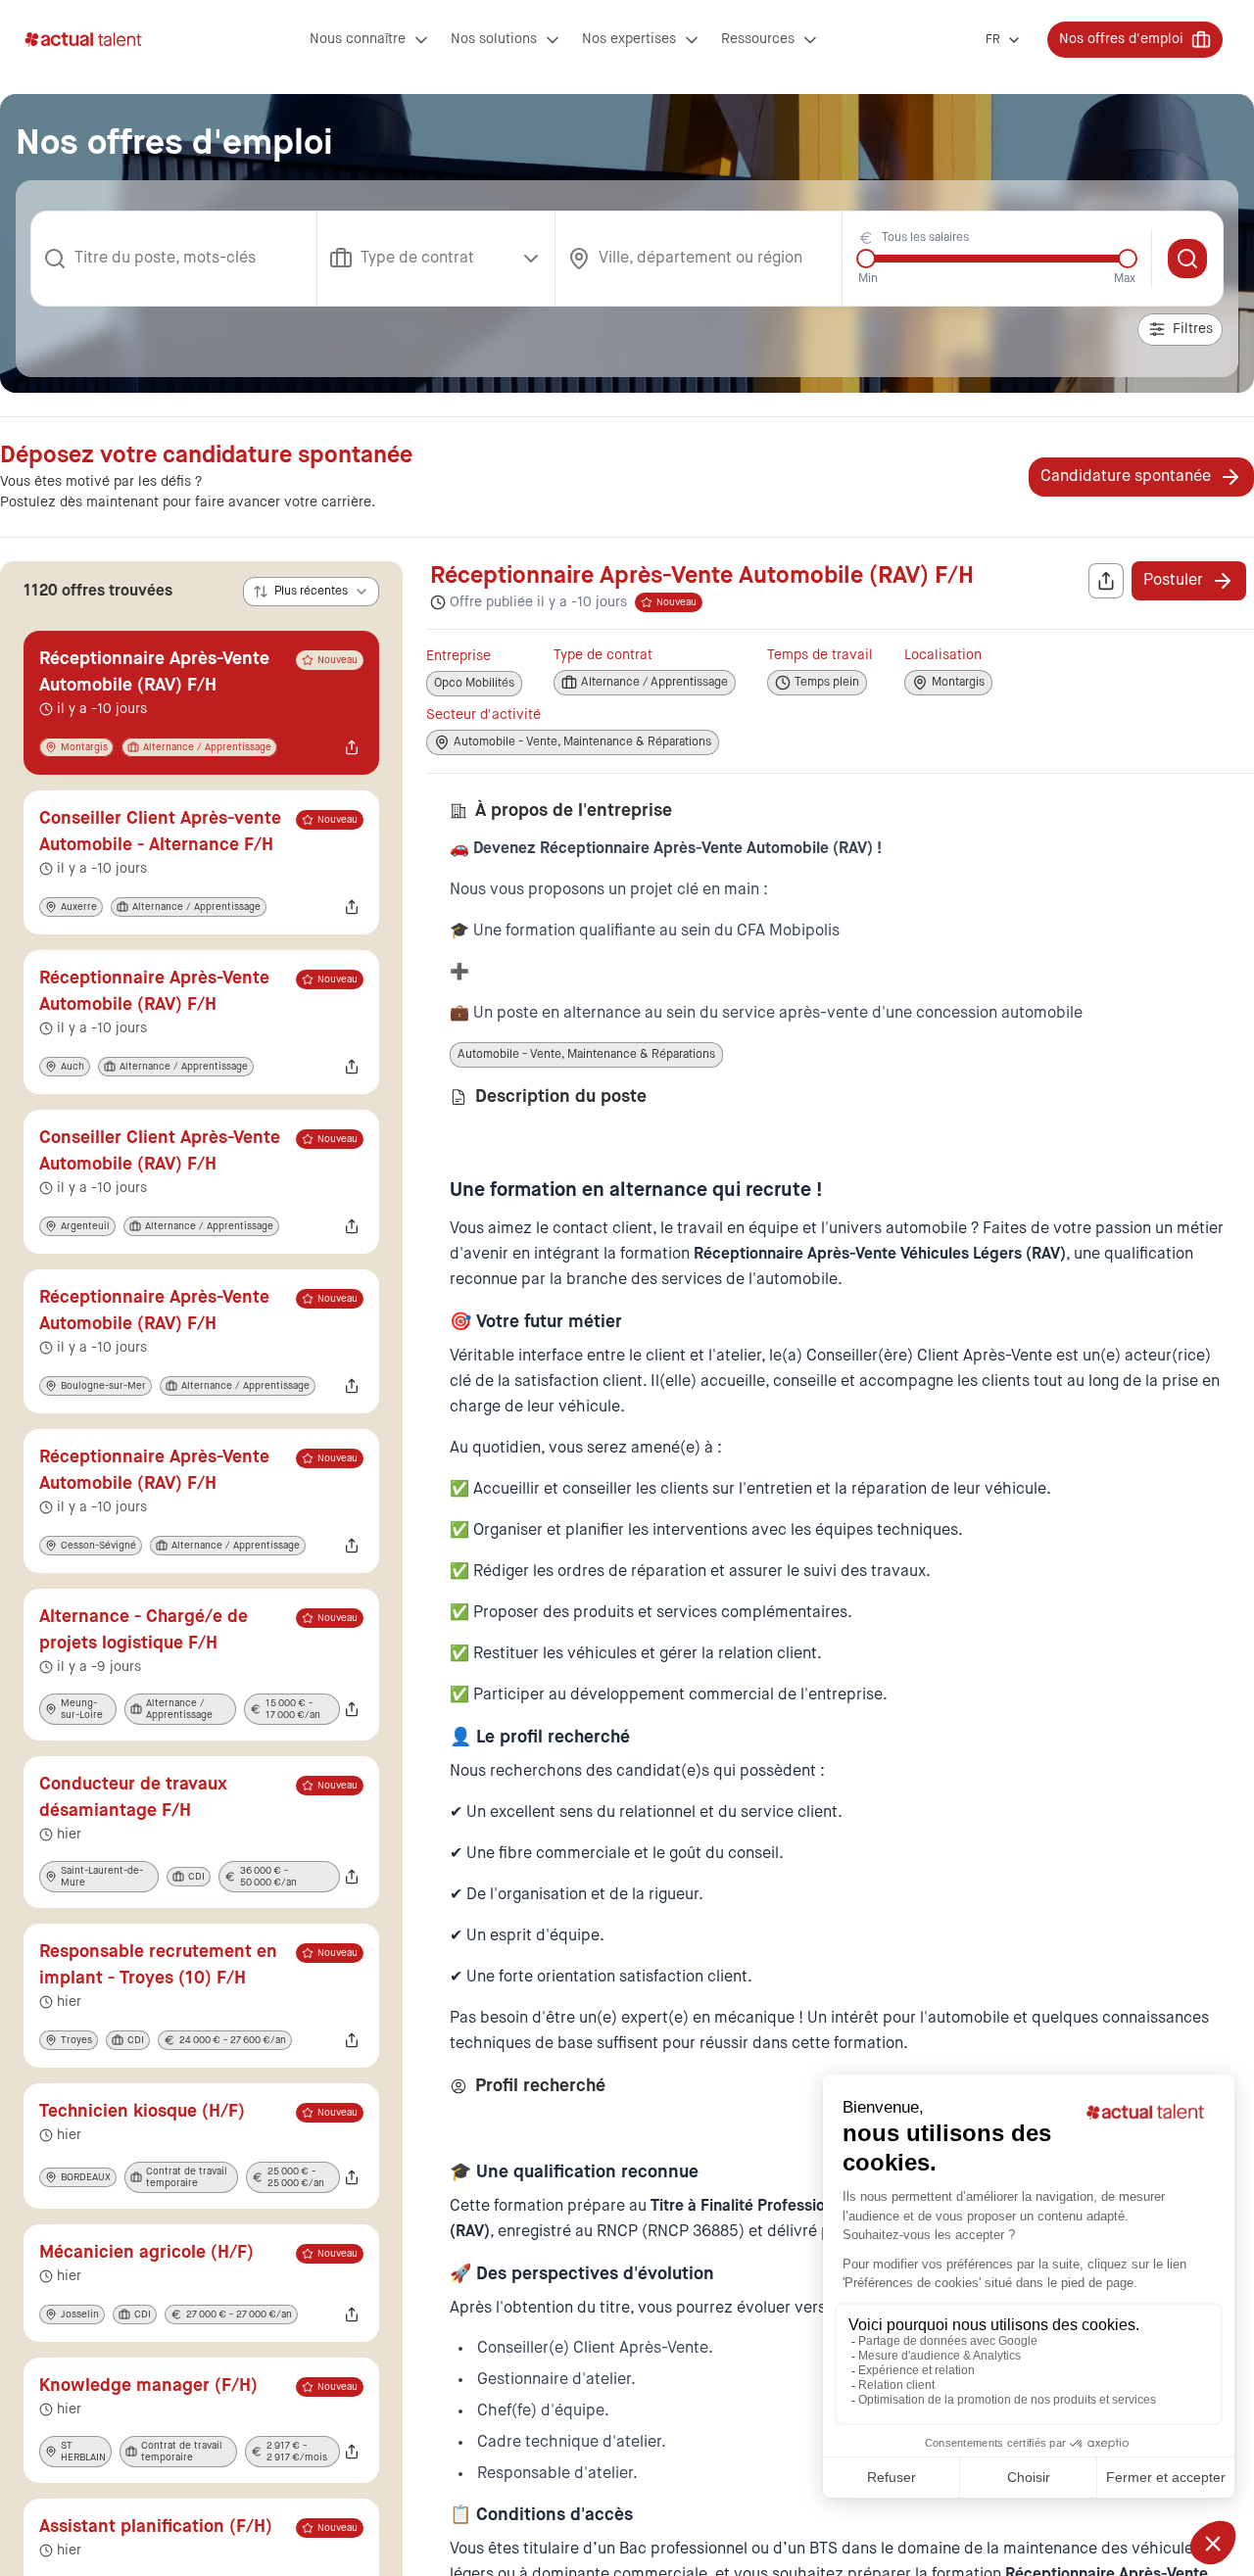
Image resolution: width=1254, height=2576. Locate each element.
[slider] (866, 259)
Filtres (1193, 329)
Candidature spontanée (1126, 477)
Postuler (1173, 581)
